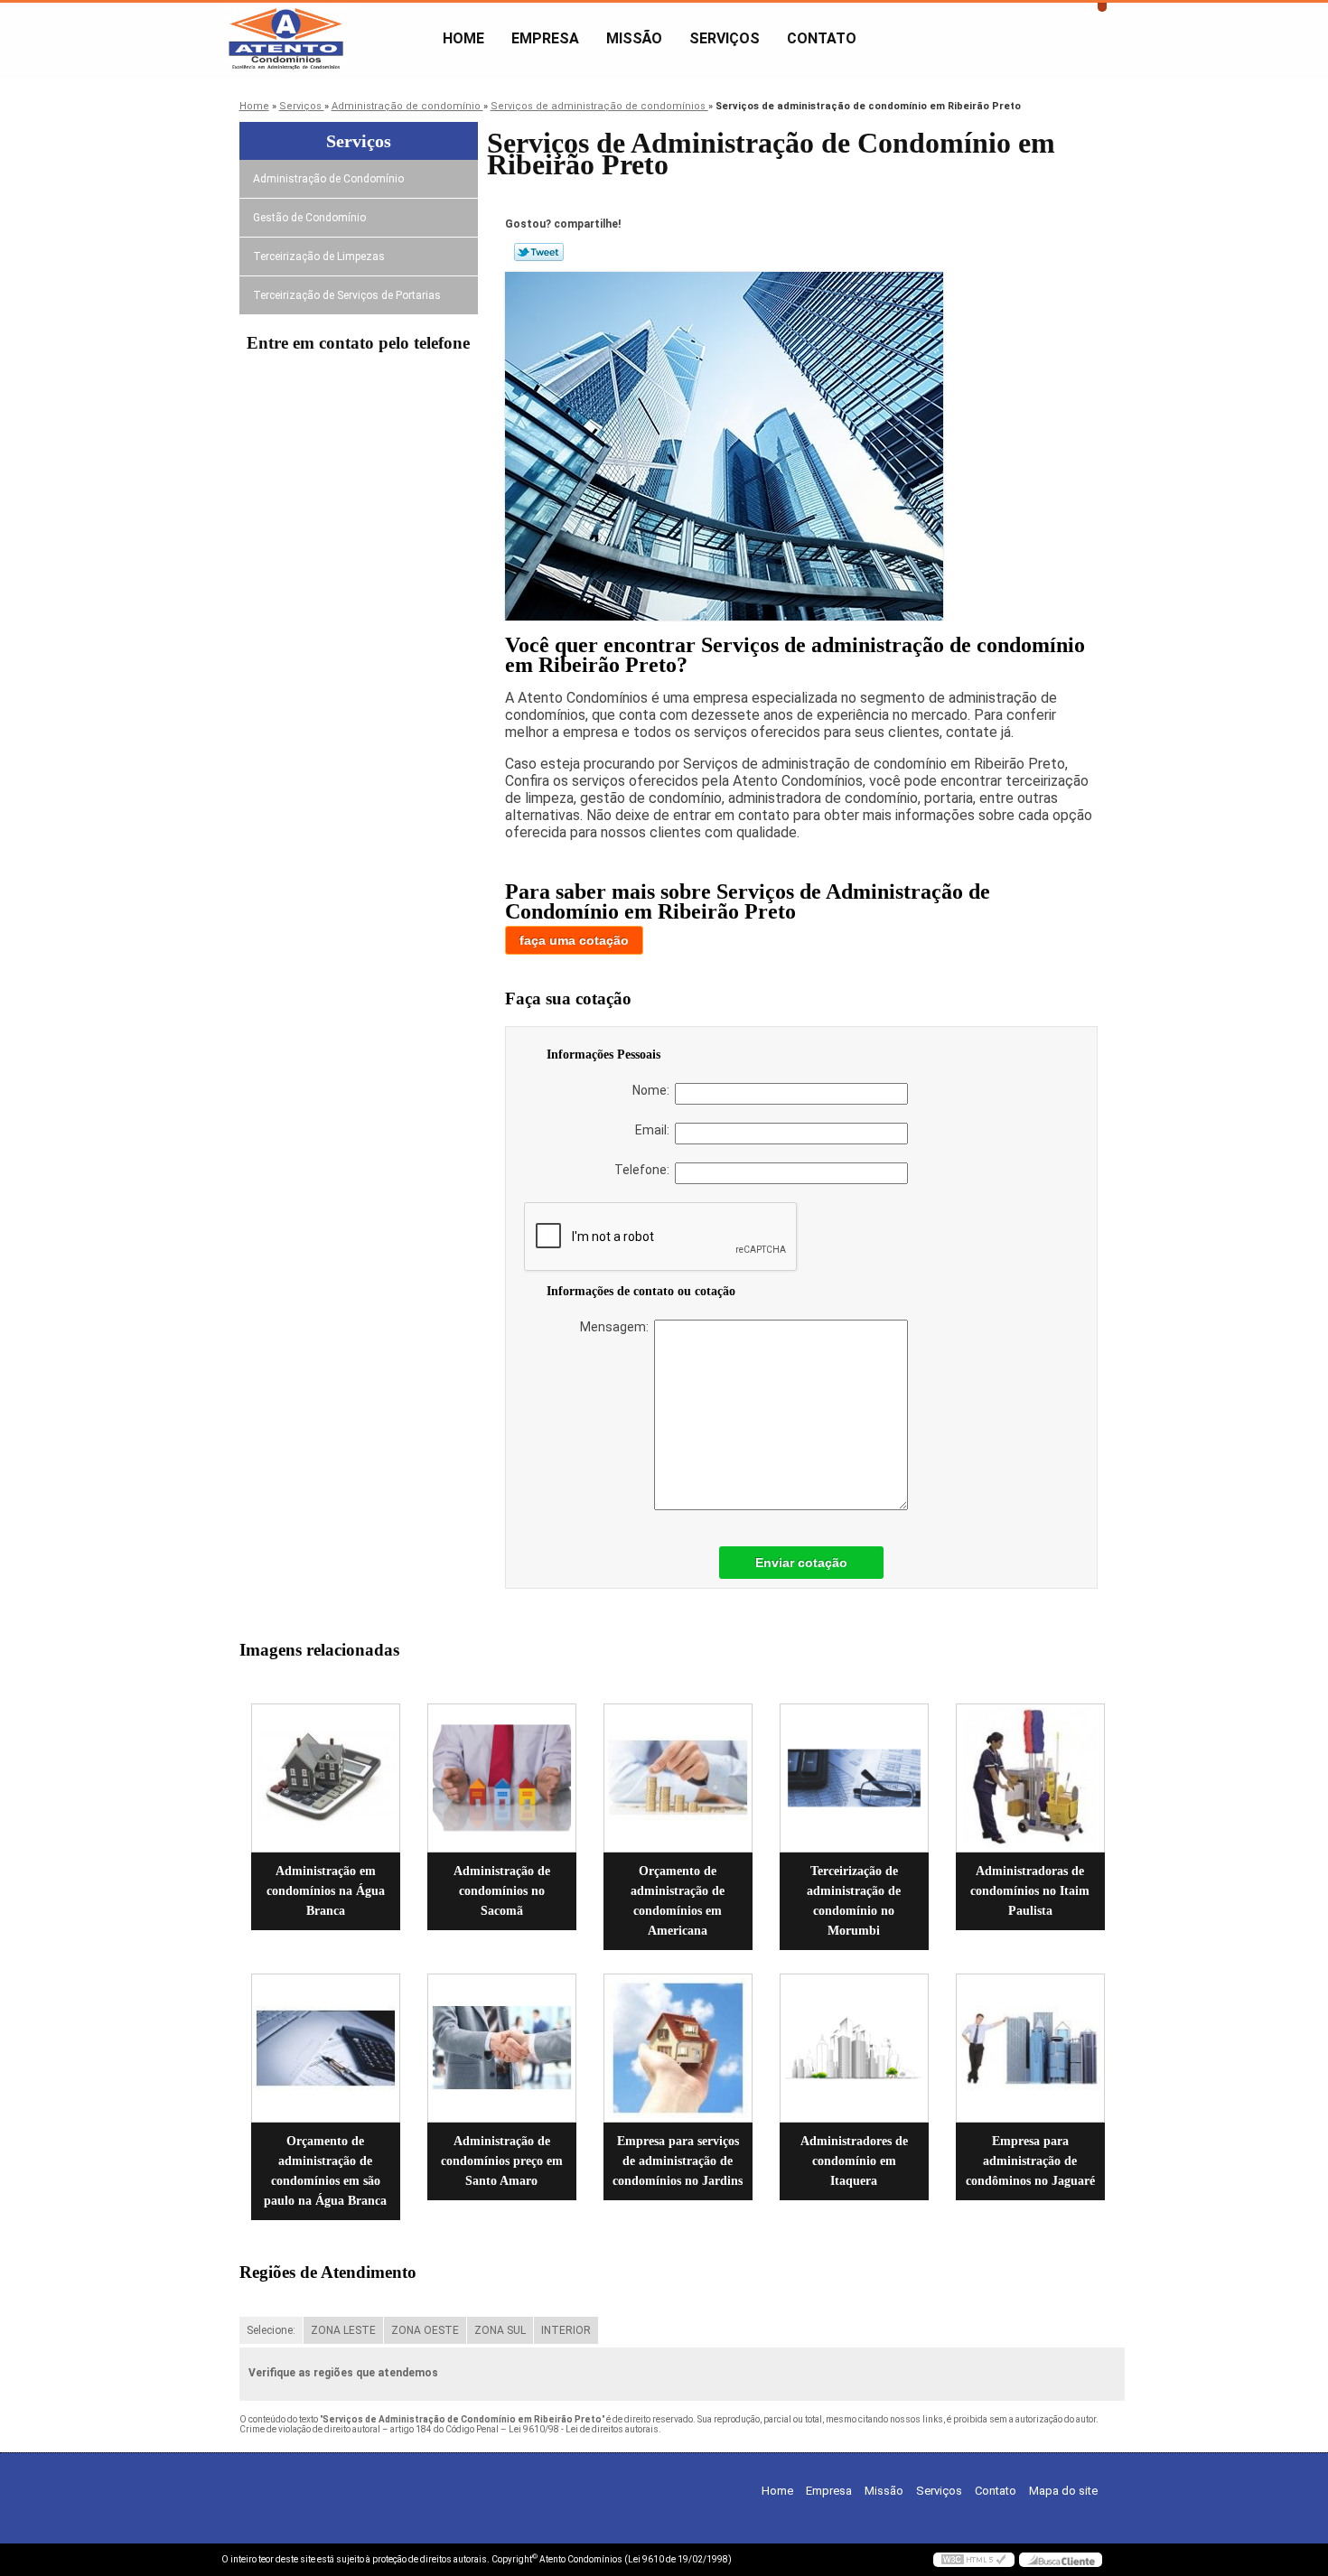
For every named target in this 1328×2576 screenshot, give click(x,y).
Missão (634, 38)
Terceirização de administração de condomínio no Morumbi (854, 1901)
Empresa (545, 38)
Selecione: (271, 2330)
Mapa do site (1063, 2491)
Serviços (725, 38)
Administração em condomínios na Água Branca (326, 1891)
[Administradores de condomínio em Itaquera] (854, 2048)
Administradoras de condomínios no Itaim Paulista (1030, 1891)
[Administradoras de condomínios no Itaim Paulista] (1030, 1778)
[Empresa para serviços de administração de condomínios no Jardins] (678, 2048)
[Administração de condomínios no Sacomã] (502, 1778)
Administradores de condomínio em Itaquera (854, 2161)
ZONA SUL (500, 2330)
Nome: (654, 1090)
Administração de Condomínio (328, 179)
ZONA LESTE (343, 2330)
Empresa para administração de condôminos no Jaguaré (1030, 2161)
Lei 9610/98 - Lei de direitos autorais (584, 2429)
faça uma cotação (574, 940)
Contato (822, 38)
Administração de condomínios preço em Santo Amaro (502, 2161)
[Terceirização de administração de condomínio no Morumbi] (854, 1778)
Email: (655, 1130)
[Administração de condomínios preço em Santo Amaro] (502, 2048)
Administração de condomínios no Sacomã (502, 1891)
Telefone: (645, 1170)
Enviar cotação (801, 1563)
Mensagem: (617, 1327)
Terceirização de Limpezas (319, 257)
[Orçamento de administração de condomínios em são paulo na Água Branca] (326, 2048)
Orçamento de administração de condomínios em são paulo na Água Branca (325, 2171)
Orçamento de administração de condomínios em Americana (678, 1901)
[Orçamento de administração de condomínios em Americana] (678, 1778)
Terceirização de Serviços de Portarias (347, 295)
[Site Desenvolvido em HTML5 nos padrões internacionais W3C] (974, 2560)
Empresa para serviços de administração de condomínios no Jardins (678, 2161)
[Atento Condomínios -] (325, 39)
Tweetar (539, 252)
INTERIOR (566, 2330)
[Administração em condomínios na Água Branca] (326, 1778)
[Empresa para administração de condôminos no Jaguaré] (1030, 2048)
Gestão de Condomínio (309, 218)
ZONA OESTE (425, 2330)
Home (463, 38)
